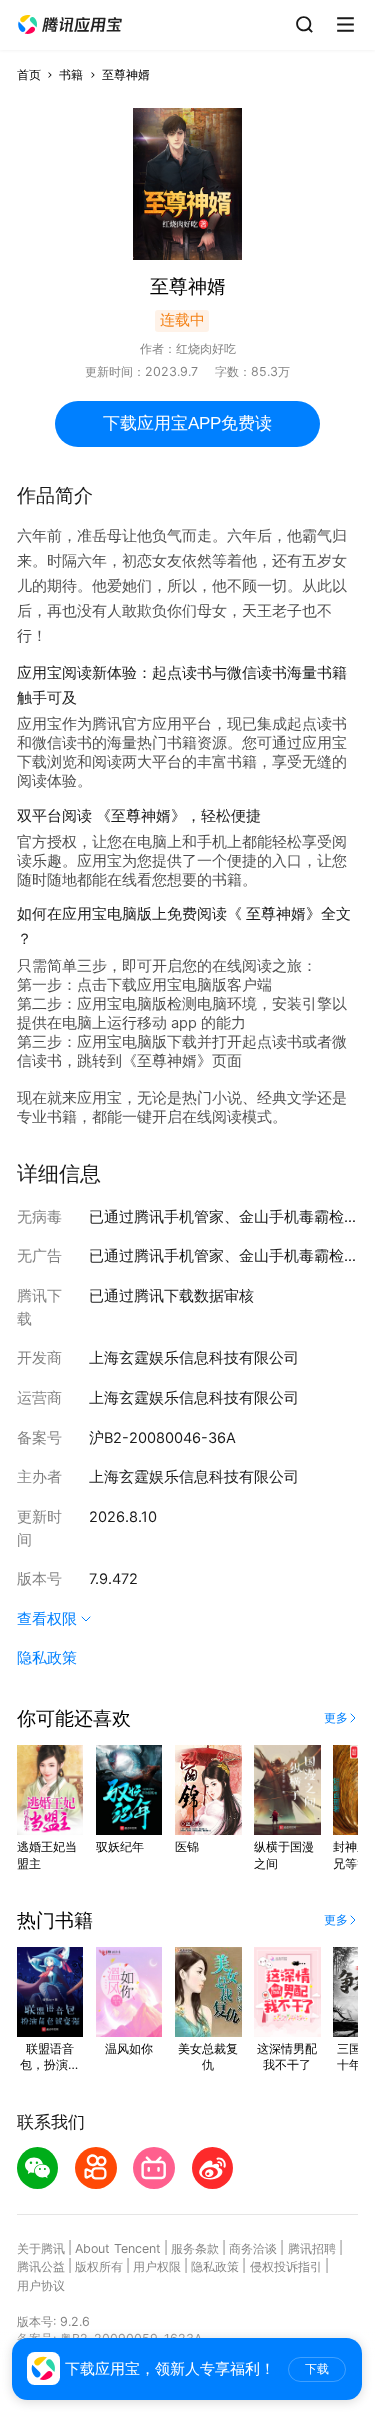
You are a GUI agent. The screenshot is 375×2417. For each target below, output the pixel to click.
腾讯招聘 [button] (312, 2248)
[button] (70, 25)
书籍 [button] (71, 74)
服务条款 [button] (195, 2248)
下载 (317, 2369)
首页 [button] (29, 74)
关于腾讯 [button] (41, 2248)
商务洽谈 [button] (253, 2248)
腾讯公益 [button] (41, 2266)
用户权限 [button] (157, 2266)
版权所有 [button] (99, 2266)
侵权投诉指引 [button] (286, 2266)
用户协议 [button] (41, 2285)
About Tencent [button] (118, 2248)
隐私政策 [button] (47, 1658)
